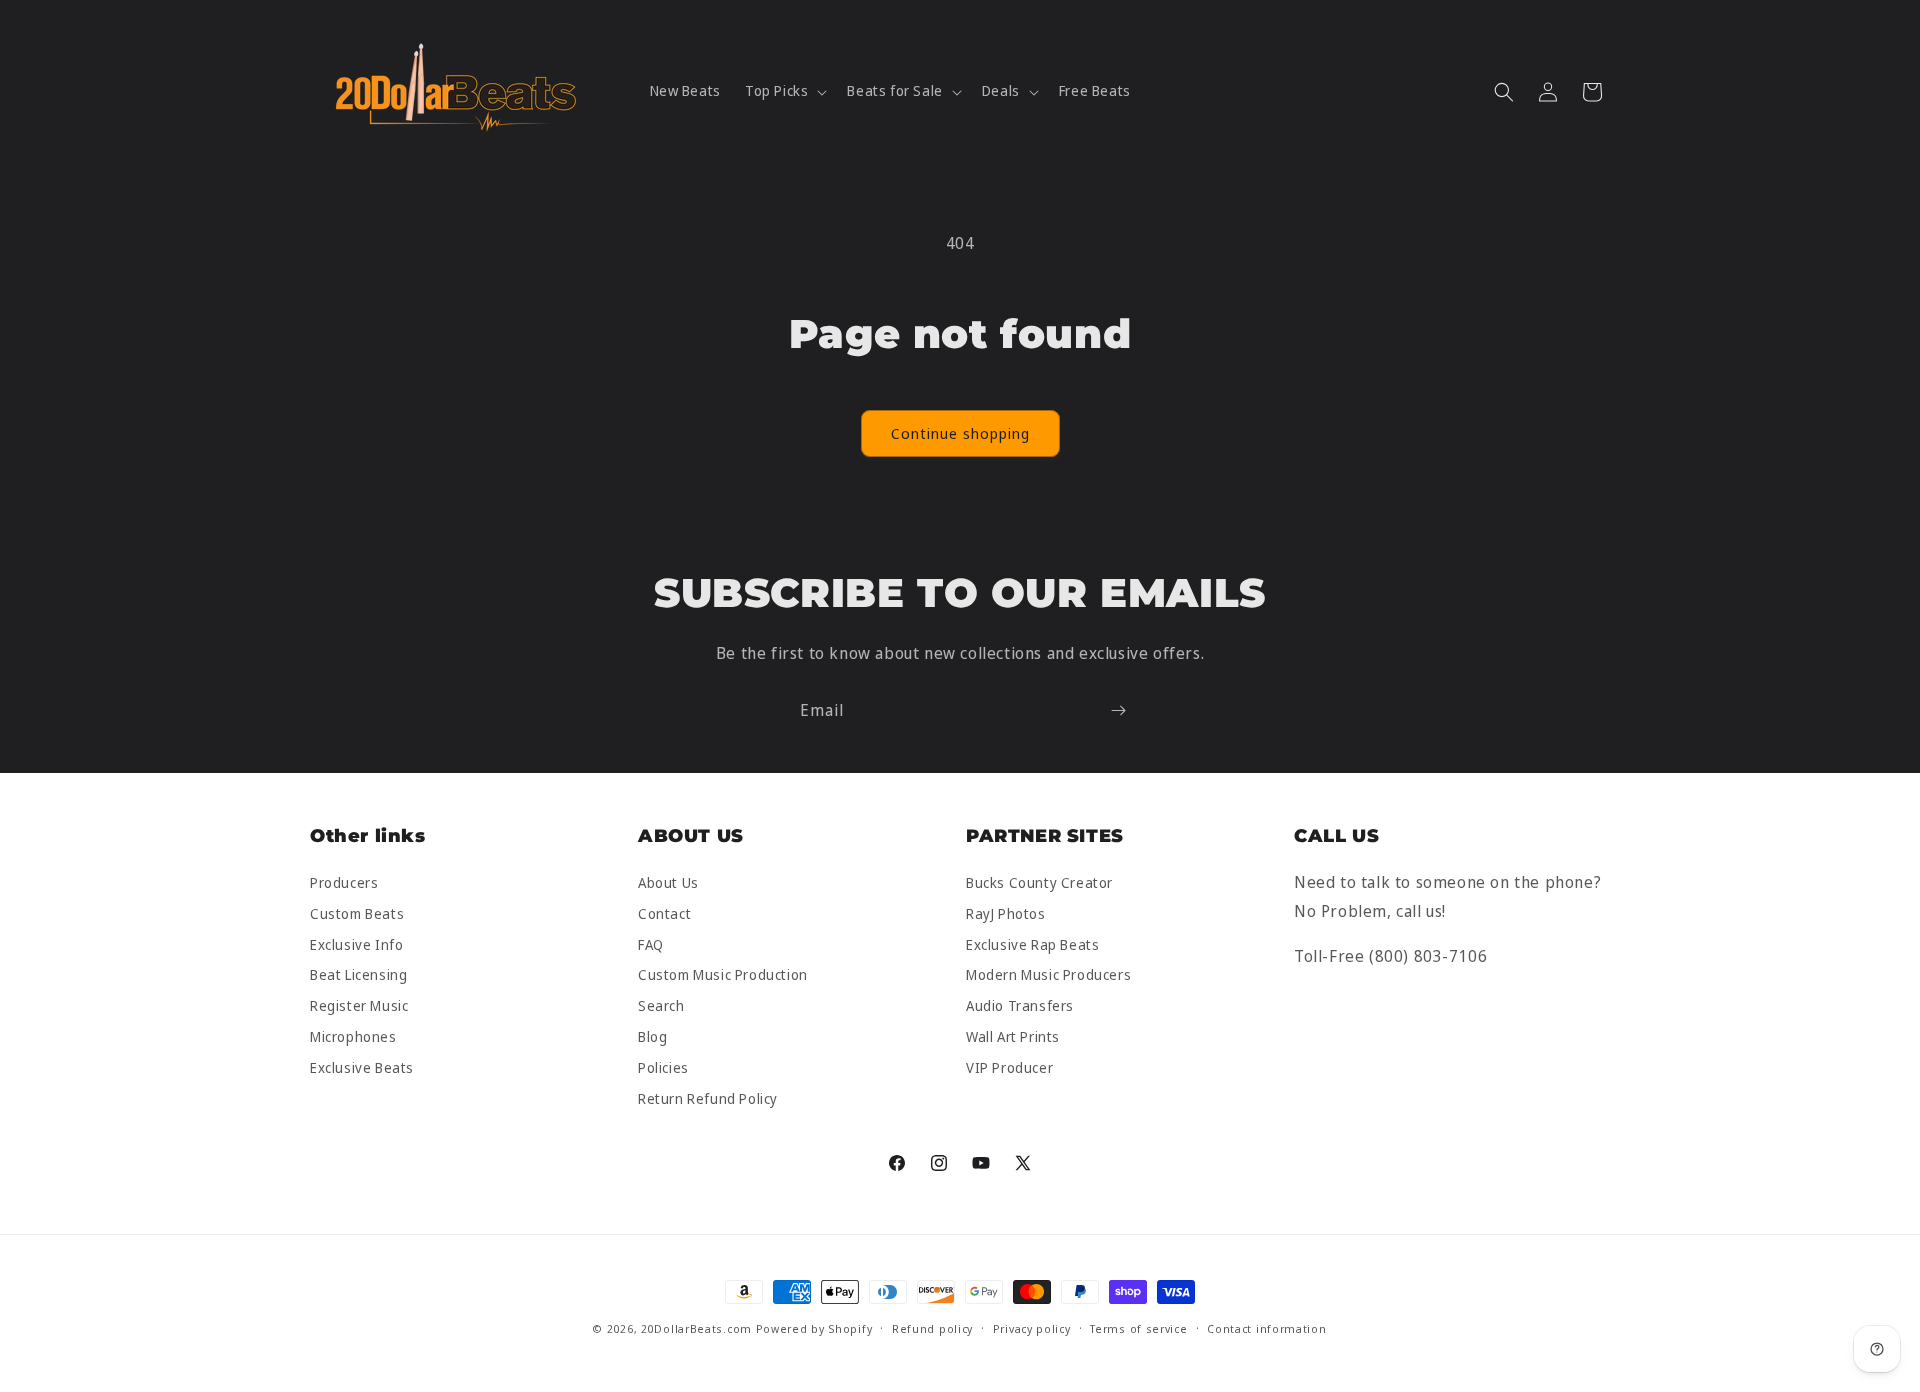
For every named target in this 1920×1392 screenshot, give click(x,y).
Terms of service (1138, 1328)
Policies (663, 1067)
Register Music (359, 1006)
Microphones (353, 1036)
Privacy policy (1032, 1328)
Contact (664, 913)
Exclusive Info (356, 944)
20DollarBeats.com (696, 1328)
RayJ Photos (1006, 913)
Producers (344, 883)
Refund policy (932, 1328)
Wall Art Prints (1013, 1036)
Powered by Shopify (814, 1328)
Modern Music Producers (1048, 975)
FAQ (651, 944)
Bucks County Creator (1039, 883)
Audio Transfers (1020, 1006)
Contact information (1266, 1328)
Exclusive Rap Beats (1032, 944)
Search (661, 1006)
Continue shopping (960, 433)
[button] (784, 91)
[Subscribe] (1118, 710)
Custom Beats (357, 913)
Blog (652, 1036)
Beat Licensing (358, 975)
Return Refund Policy (708, 1098)
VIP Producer (1009, 1067)
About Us (668, 883)
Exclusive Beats (362, 1067)
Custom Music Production (723, 975)
